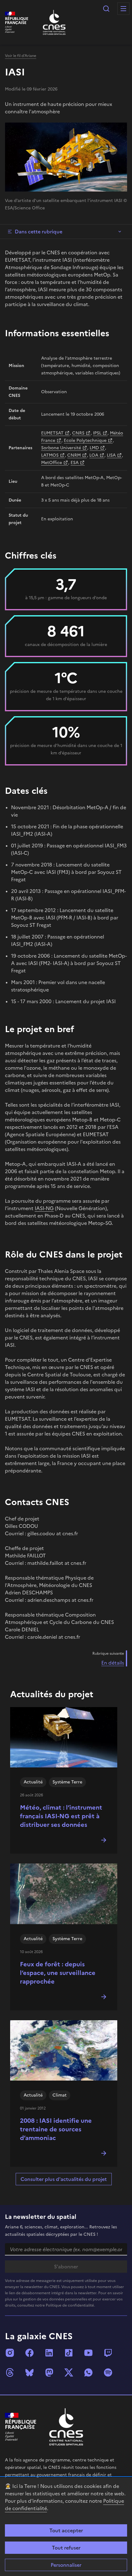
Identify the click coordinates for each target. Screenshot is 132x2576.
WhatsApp (88, 2372)
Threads (10, 2372)
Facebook (29, 2353)
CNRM (74, 455)
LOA (94, 455)
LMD (94, 448)
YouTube (88, 2353)
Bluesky (29, 2372)
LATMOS (50, 455)
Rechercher (106, 9)
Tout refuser (66, 2548)
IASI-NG (44, 1208)
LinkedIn (49, 2353)
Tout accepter (66, 2530)
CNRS (78, 433)
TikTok (69, 2353)
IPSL (97, 433)
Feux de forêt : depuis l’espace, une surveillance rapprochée (58, 1973)
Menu (123, 9)
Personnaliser (66, 2565)
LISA (111, 455)
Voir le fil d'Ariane (21, 56)
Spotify (108, 2372)
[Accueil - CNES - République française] (66, 2427)
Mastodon (49, 2372)
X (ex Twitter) (69, 2372)
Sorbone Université (61, 448)
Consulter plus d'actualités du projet (64, 2179)
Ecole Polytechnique (85, 440)
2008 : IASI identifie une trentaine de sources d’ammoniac (56, 2129)
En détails (113, 1663)
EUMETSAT (52, 433)
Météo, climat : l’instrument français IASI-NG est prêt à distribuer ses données (61, 1816)
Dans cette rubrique (39, 232)
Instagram (10, 2353)
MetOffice (52, 463)
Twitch (108, 2353)
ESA (75, 463)
